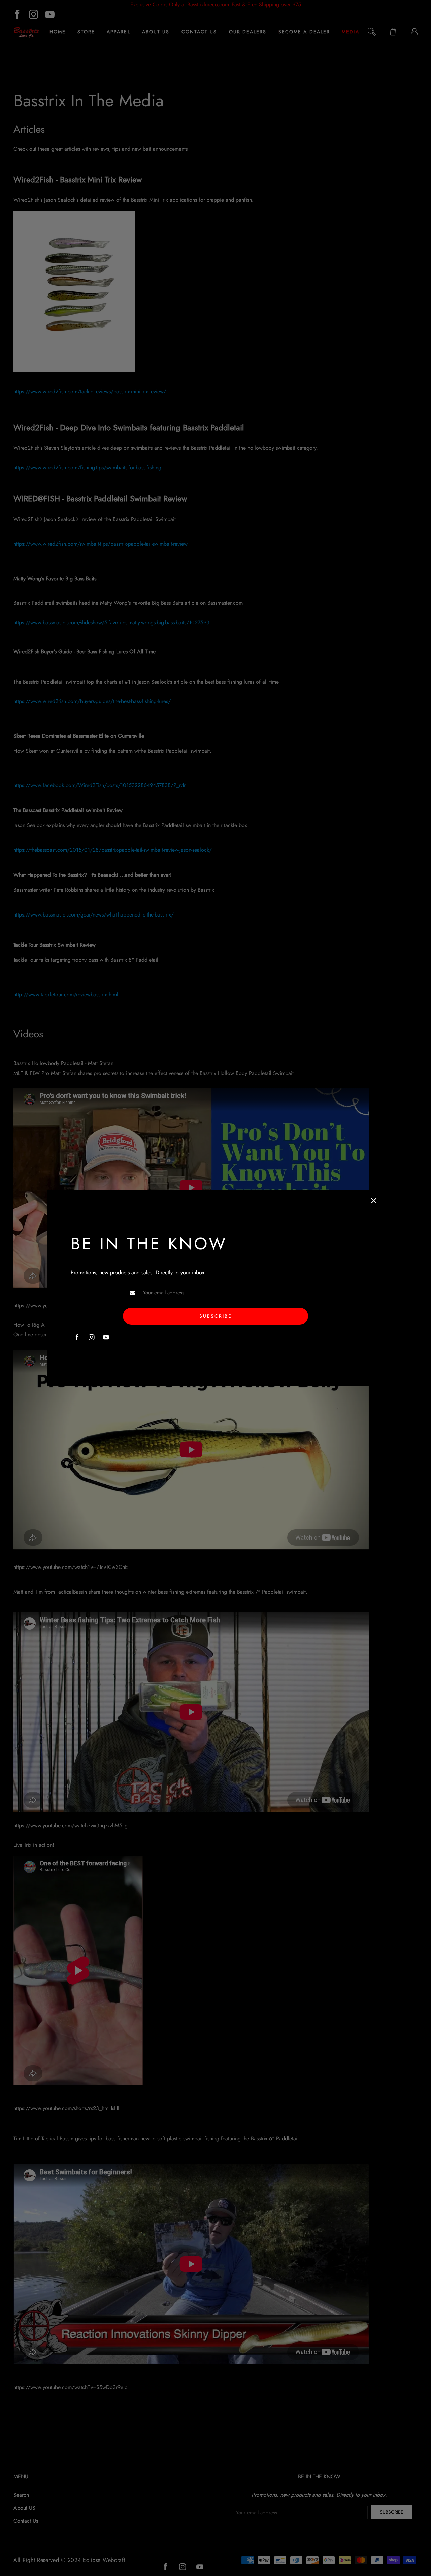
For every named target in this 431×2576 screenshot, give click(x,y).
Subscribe (216, 1316)
